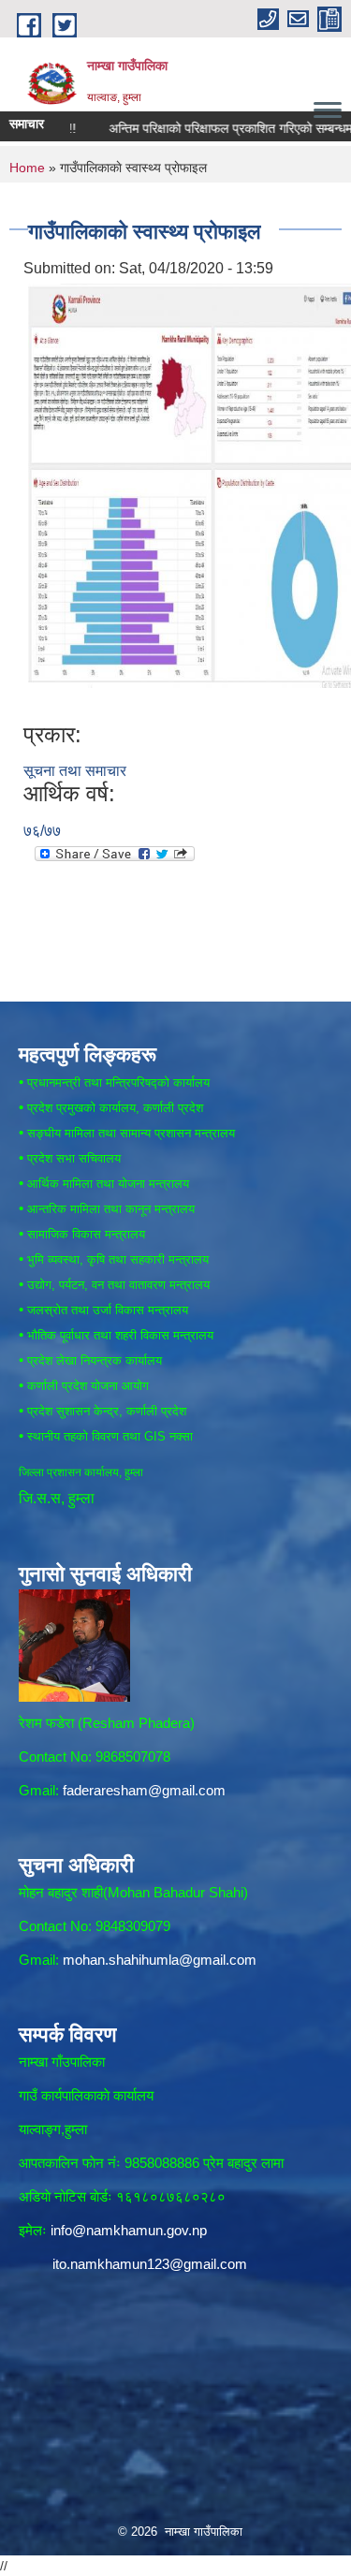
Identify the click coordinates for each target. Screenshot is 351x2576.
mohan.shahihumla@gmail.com (160, 1960)
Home (27, 168)
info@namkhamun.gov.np (129, 2230)
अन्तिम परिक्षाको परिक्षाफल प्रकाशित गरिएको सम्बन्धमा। (215, 128)
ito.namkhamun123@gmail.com (150, 2264)
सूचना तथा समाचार (75, 771)
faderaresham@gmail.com (144, 1790)
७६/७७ (42, 831)
